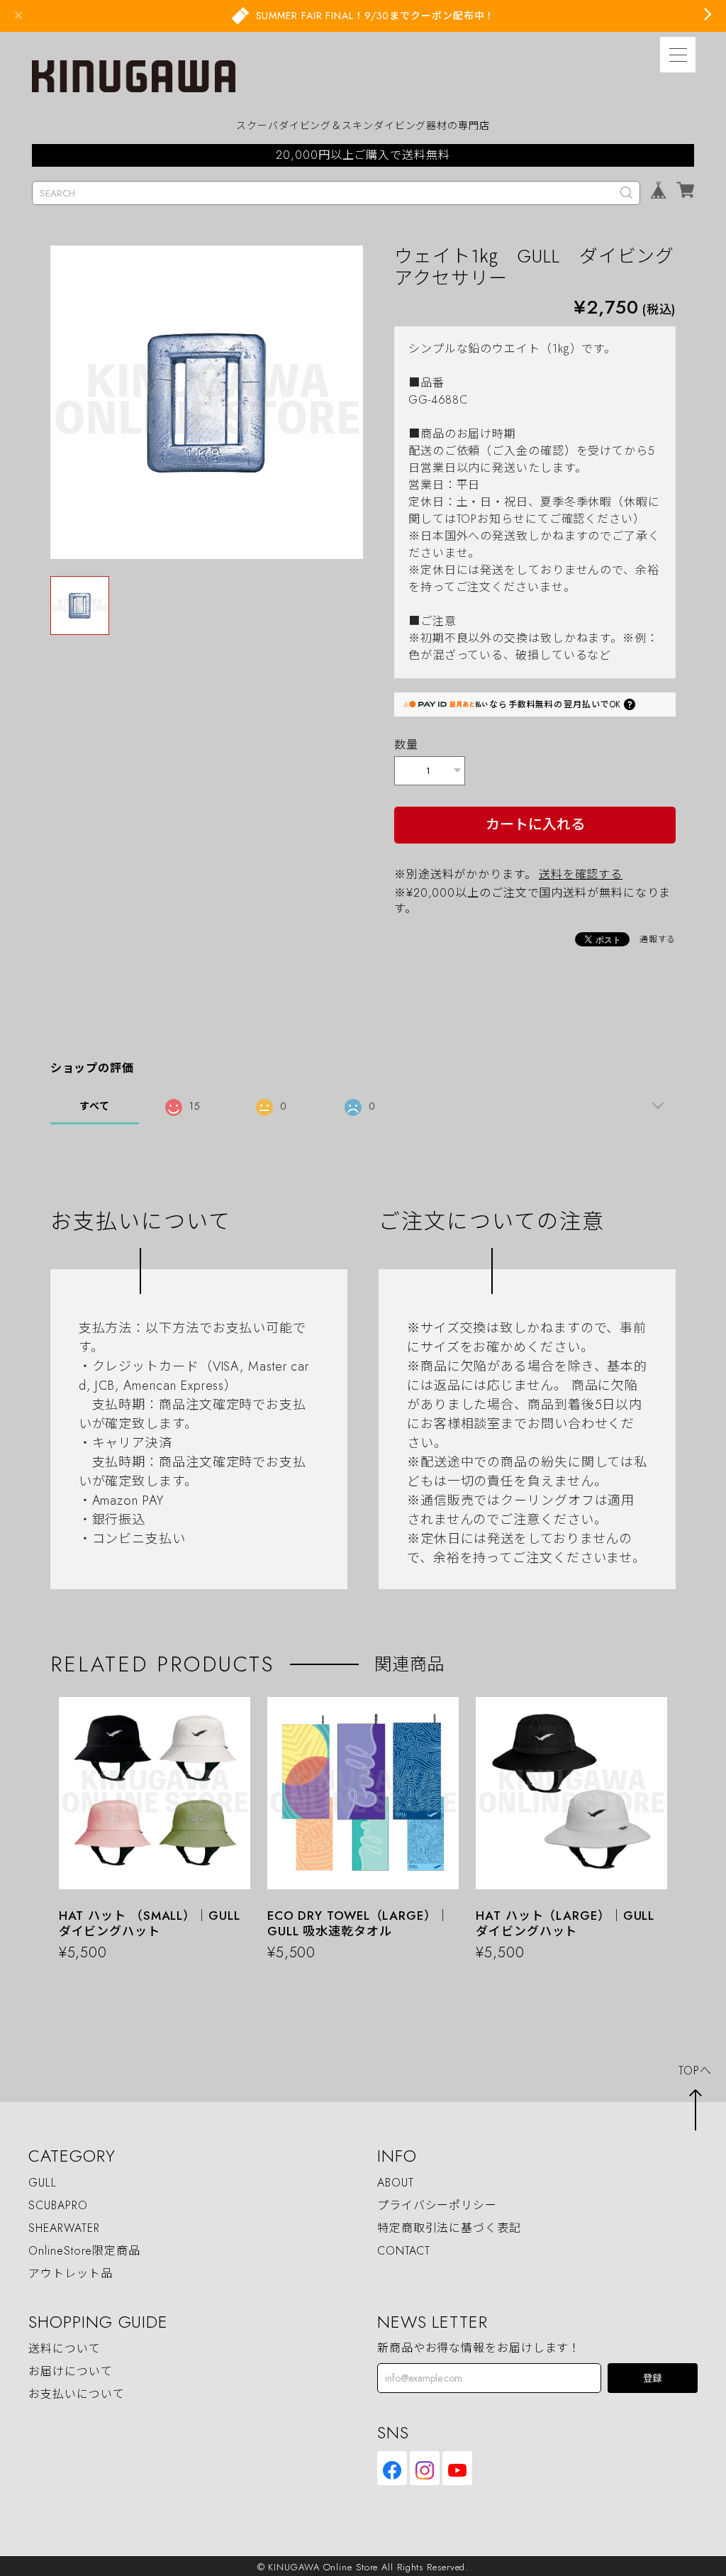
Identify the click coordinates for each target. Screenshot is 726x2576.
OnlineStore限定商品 (84, 2251)
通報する (658, 939)
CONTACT (404, 2251)
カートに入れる (535, 825)
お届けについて (70, 2371)
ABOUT (396, 2183)
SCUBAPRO (58, 2205)
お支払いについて (76, 2394)
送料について (64, 2349)
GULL (43, 2183)
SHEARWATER (64, 2228)
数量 (406, 745)
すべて (95, 1106)
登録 (652, 2378)
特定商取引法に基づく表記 (449, 2228)
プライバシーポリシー (437, 2205)
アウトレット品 (70, 2273)
